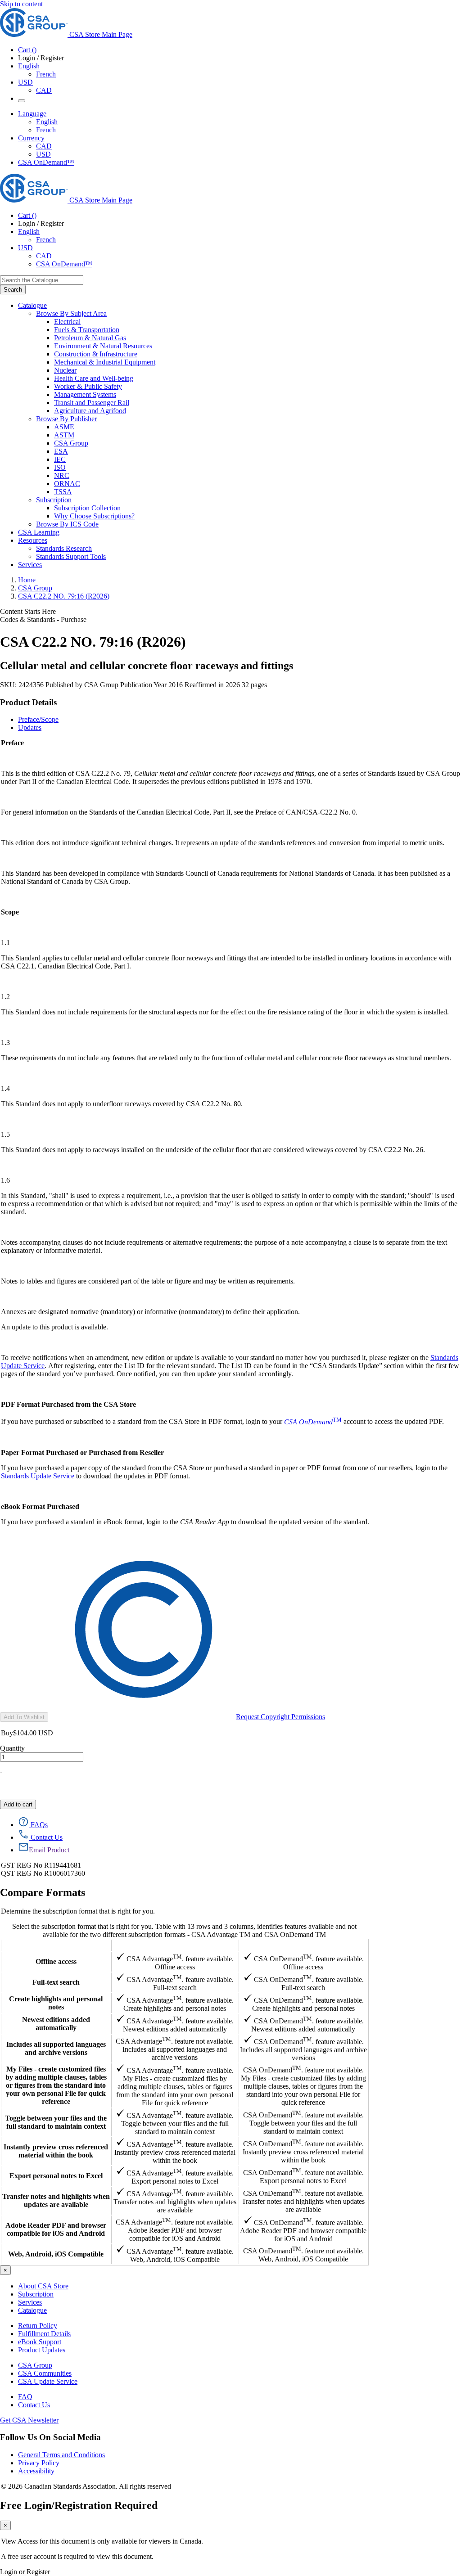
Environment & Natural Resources (103, 346)
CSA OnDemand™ (46, 162)
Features (56, 1945)
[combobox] (42, 280)
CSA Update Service (48, 2381)
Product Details (28, 702)
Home (27, 580)
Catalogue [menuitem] (32, 305)
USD (25, 82)
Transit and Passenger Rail (92, 403)
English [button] (29, 66)
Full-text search (56, 1982)
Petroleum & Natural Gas (90, 338)
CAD (44, 90)
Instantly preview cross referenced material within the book (56, 2151)
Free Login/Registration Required (79, 2505)
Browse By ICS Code (67, 524)
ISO (60, 467)
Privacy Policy (39, 2463)
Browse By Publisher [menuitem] (66, 419)
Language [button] (32, 114)
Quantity (12, 1748)
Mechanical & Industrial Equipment (105, 362)
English (47, 122)
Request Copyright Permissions (280, 1717)
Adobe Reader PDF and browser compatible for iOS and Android (56, 2229)
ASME (64, 427)
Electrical (67, 322)
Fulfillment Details (44, 2334)
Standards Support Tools (71, 556)
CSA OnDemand (303, 1945)
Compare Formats (43, 1892)
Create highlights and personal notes (56, 2003)
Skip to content (21, 4)
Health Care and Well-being (94, 378)
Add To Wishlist (24, 1717)
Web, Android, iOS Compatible (56, 2254)
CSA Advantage (175, 1945)
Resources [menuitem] (33, 540)
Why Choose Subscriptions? (94, 516)
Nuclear (65, 370)
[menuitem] (258, 322)
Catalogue (32, 2310)
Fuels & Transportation (87, 330)
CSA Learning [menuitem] (39, 532)
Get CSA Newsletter (29, 2420)
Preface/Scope (38, 719)
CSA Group (71, 443)
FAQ (25, 2397)
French (46, 74)
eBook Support (40, 2342)
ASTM (64, 435)
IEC (60, 459)
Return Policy (38, 2326)
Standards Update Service (38, 1476)
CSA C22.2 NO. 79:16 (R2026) (64, 596)
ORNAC (67, 484)
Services (30, 2302)
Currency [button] (31, 138)
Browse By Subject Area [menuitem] (71, 313)
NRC (62, 475)
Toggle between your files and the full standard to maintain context (56, 2122)
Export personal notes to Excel (56, 2176)
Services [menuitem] (30, 565)
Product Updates (42, 2350)
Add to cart (18, 1804)
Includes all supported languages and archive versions (56, 2048)
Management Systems (85, 394)
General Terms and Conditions (61, 2455)
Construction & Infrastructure (96, 354)
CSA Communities (45, 2373)
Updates (30, 727)
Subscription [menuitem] (54, 500)
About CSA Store (43, 2286)
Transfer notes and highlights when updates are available (56, 2200)
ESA (61, 451)
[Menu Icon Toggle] (22, 101)
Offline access (56, 1961)
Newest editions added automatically (56, 2024)
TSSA (63, 492)
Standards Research (64, 548)
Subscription (36, 2294)
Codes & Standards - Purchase (43, 619)
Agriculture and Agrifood (90, 411)
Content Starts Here (28, 611)
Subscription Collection (87, 508)
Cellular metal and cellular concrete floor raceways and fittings (147, 666)
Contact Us (34, 2405)
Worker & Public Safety (88, 386)
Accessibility (36, 2471)
